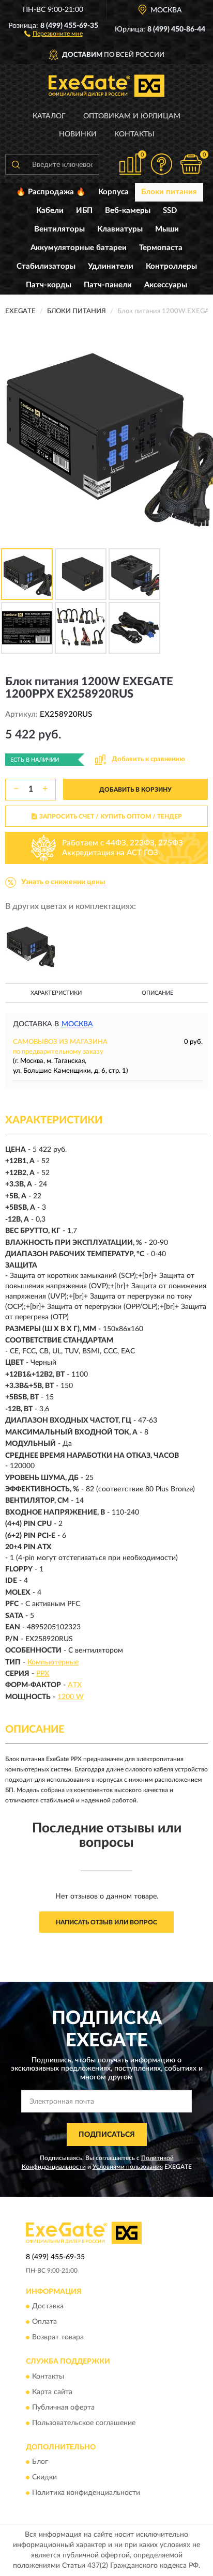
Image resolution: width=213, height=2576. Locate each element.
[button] (54, 33)
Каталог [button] (49, 116)
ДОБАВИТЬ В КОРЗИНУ (135, 790)
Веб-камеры (128, 211)
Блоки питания (169, 192)
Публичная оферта (63, 2408)
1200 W (71, 1697)
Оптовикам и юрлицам (132, 116)
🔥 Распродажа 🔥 (51, 192)
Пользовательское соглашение (84, 2423)
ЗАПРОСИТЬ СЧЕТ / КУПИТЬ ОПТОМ (111, 816)
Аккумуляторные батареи (79, 248)
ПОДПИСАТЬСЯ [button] (107, 2135)
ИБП (84, 211)
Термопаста (161, 248)
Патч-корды (49, 285)
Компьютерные (53, 1662)
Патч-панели (108, 285)
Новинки (78, 134)
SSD (170, 211)
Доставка (48, 2307)
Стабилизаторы (46, 266)
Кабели (50, 211)
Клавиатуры (120, 229)
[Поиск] (16, 164)
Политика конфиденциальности (86, 2493)
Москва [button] (77, 1024)
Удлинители (111, 266)
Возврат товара (58, 2338)
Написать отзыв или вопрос (106, 1922)
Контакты (134, 134)
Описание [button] (157, 993)
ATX (75, 1685)
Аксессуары (166, 285)
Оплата (44, 2322)
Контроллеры (171, 266)
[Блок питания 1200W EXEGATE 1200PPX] (30, 945)
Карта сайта (52, 2392)
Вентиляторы (59, 229)
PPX (43, 1674)
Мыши (167, 229)
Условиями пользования (128, 2167)
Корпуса (113, 192)
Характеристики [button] (56, 993)
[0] (191, 164)
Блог (40, 2462)
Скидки (44, 2478)
